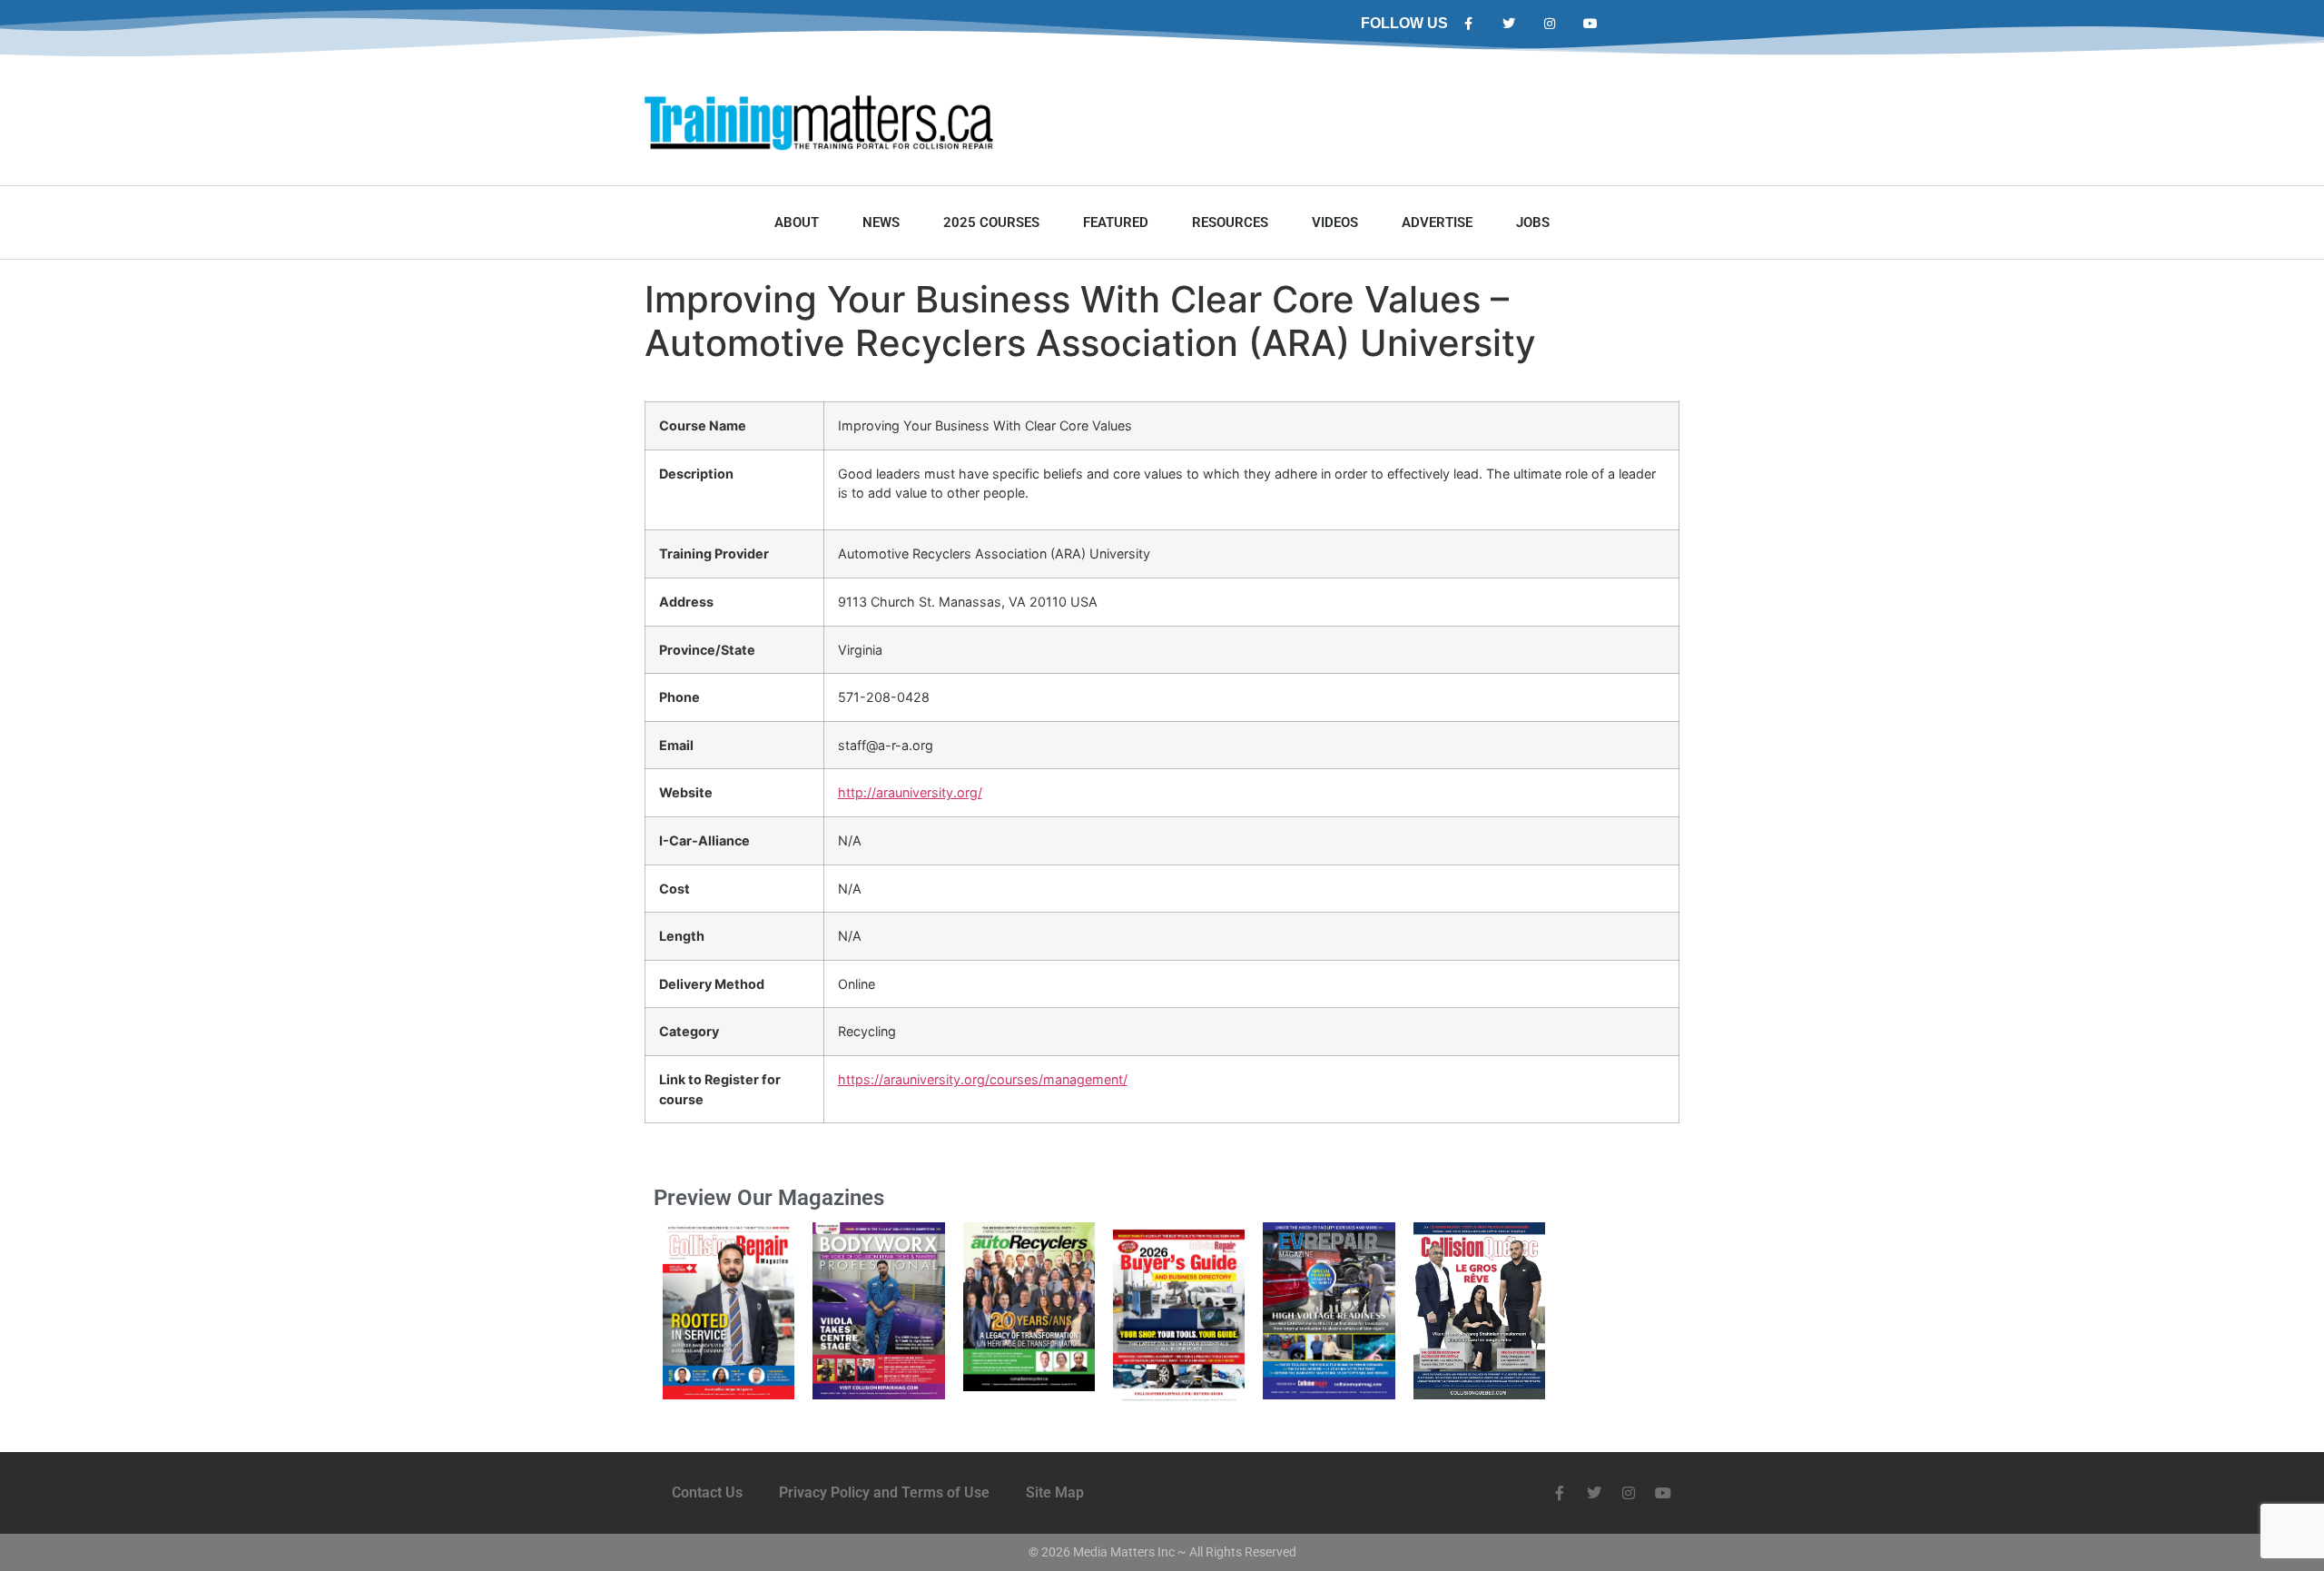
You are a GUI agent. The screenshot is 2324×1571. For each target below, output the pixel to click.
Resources (1230, 222)
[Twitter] (1509, 24)
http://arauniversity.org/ (910, 792)
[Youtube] (1590, 24)
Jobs (1533, 222)
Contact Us (707, 1492)
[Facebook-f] (1468, 24)
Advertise (1437, 222)
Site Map (1055, 1492)
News (881, 222)
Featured (1116, 222)
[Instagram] (1550, 24)
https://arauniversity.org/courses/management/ (983, 1079)
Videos (1335, 222)
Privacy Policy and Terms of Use (884, 1492)
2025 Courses (991, 222)
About (797, 222)
